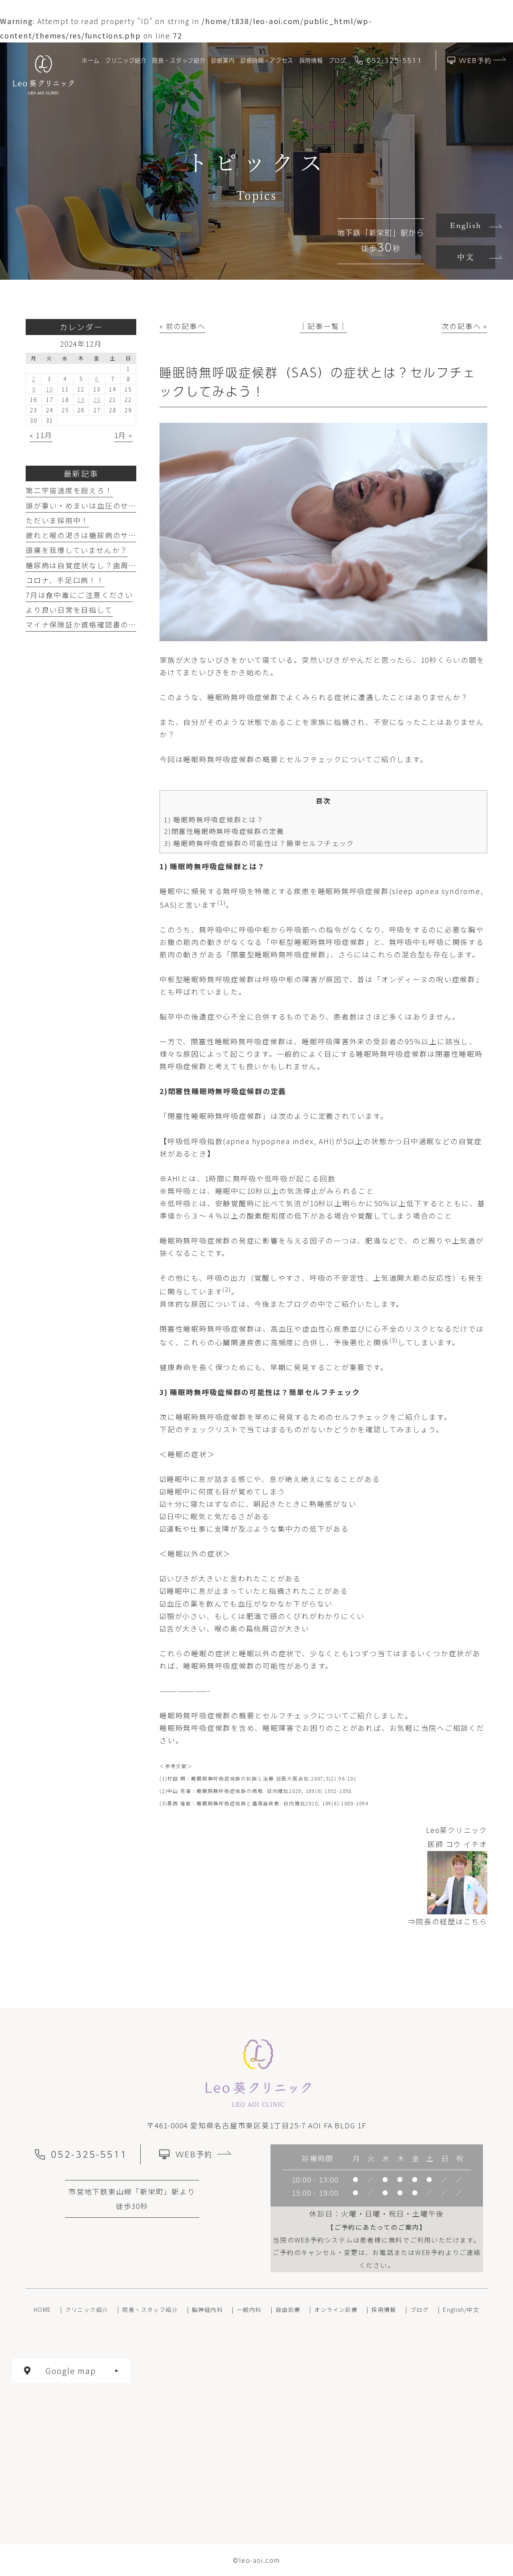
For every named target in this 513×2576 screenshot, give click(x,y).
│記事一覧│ (324, 326)
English (466, 225)
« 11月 (41, 435)
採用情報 (384, 2310)
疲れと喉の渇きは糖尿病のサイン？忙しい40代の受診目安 (129, 535)
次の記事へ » (465, 326)
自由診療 (288, 2310)
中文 (466, 257)
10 (50, 389)
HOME (42, 2310)
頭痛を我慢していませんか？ (77, 550)
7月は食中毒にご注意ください (79, 595)
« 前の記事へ (182, 326)
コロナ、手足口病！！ (65, 580)
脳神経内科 (207, 2310)
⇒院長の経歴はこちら (448, 1921)
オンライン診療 (336, 2310)
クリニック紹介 (87, 2310)
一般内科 (249, 2310)
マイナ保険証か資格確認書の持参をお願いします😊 (118, 624)
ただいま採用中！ (57, 520)
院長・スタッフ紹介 (150, 2310)
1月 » (123, 435)
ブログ (420, 2310)
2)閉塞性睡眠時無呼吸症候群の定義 (224, 831)
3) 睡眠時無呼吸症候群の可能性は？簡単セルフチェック (259, 843)
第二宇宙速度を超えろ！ (69, 490)
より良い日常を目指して (69, 610)
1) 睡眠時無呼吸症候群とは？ (214, 819)
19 (81, 400)
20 (97, 400)
